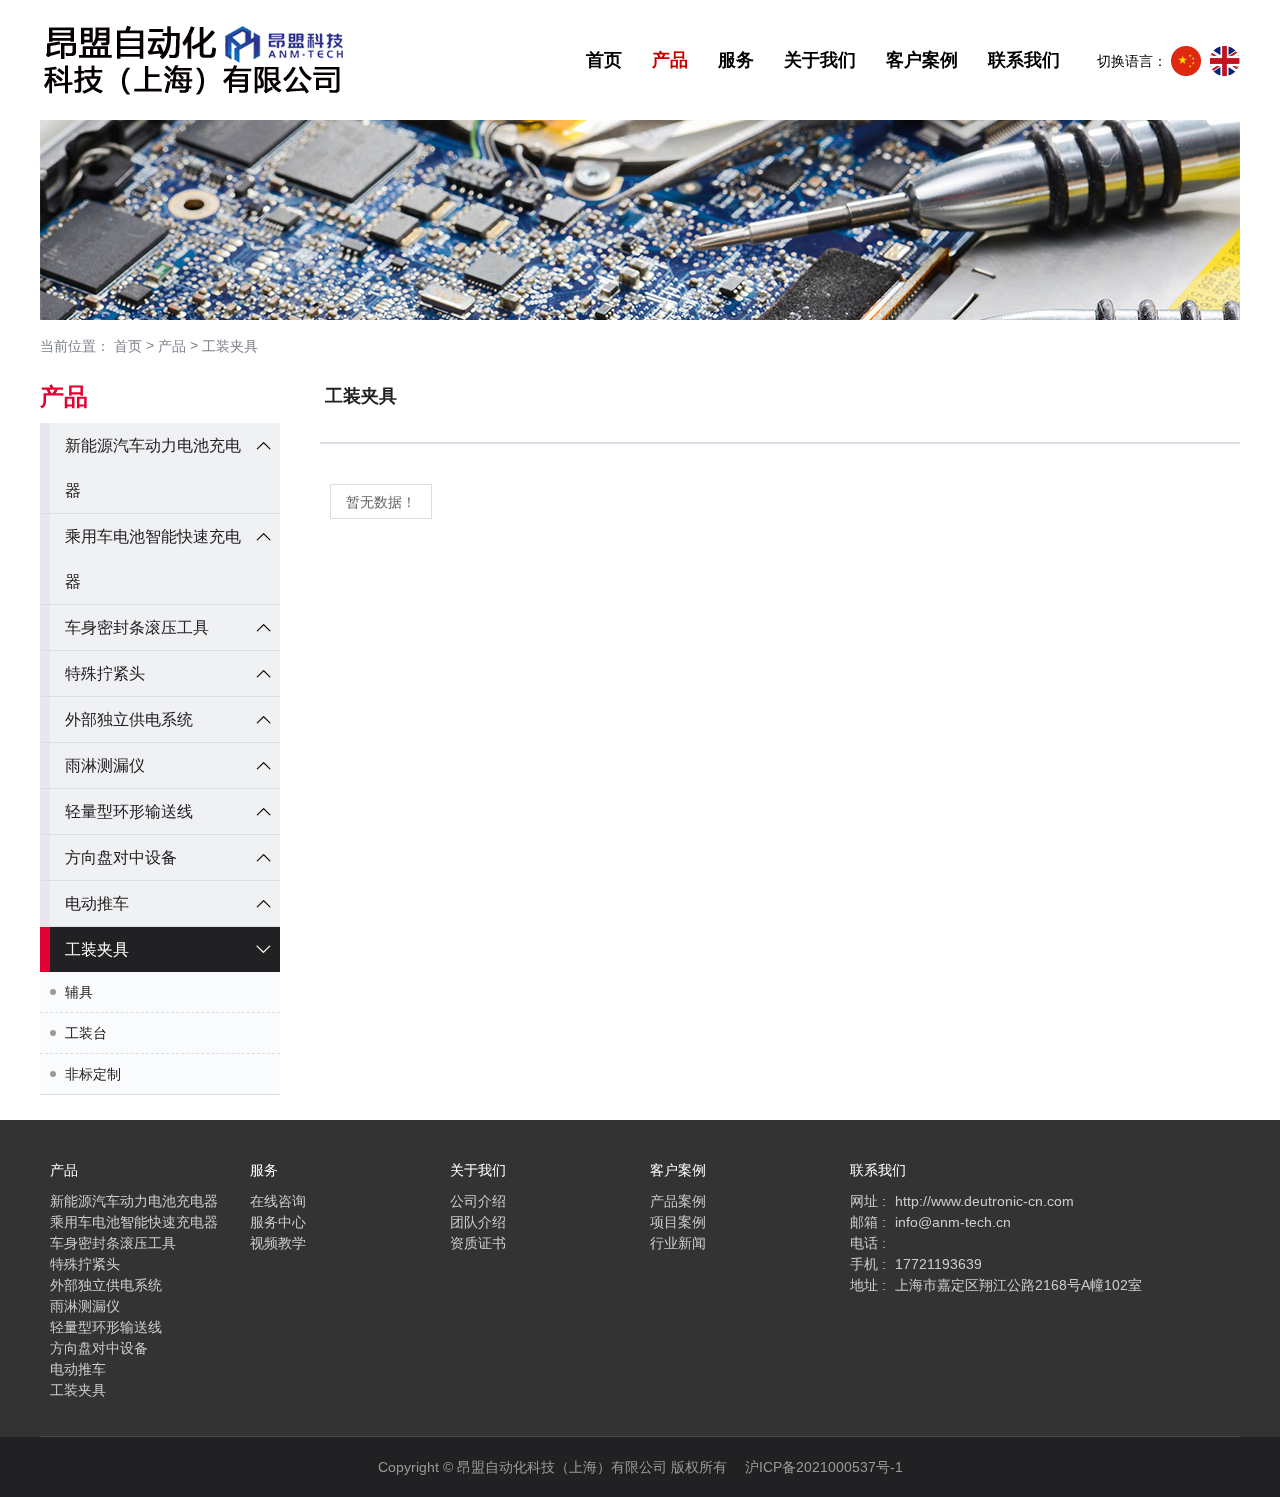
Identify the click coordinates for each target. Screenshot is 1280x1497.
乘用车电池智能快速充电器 (134, 1222)
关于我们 (820, 60)
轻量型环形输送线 (129, 811)
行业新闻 (678, 1243)
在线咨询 (278, 1201)
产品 (670, 60)
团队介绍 (478, 1222)
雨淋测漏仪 (105, 765)
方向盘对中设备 (121, 857)
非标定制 (93, 1074)
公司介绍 (478, 1201)
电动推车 (97, 903)
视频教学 (278, 1243)
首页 (604, 60)
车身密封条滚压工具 (137, 627)
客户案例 (922, 60)
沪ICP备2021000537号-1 (824, 1467)
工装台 (86, 1033)
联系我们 (1024, 60)
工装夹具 (230, 346)
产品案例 (678, 1201)
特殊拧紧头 (105, 673)
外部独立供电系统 (129, 719)
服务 (736, 60)
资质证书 (478, 1243)
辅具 (79, 992)
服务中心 (278, 1222)
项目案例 (678, 1222)
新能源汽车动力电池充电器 (134, 1201)
